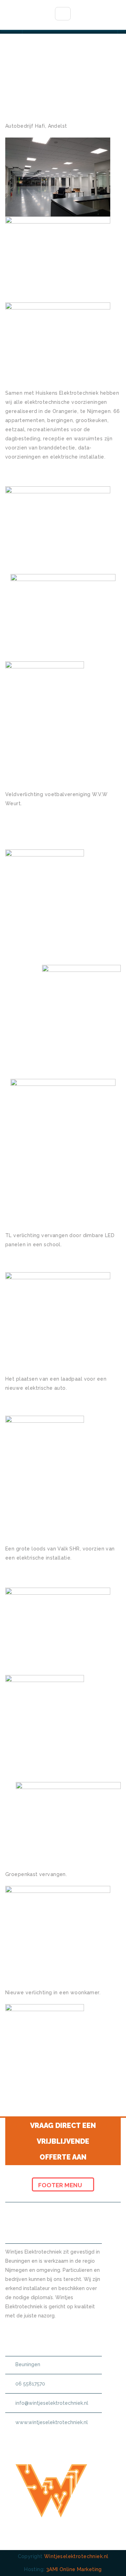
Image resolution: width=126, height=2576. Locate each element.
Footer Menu (61, 2185)
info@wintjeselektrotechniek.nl (52, 2403)
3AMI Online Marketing (74, 2569)
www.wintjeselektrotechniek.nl (52, 2422)
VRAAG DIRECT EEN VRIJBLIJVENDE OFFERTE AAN (63, 2141)
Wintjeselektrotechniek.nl (76, 2556)
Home (50, 94)
